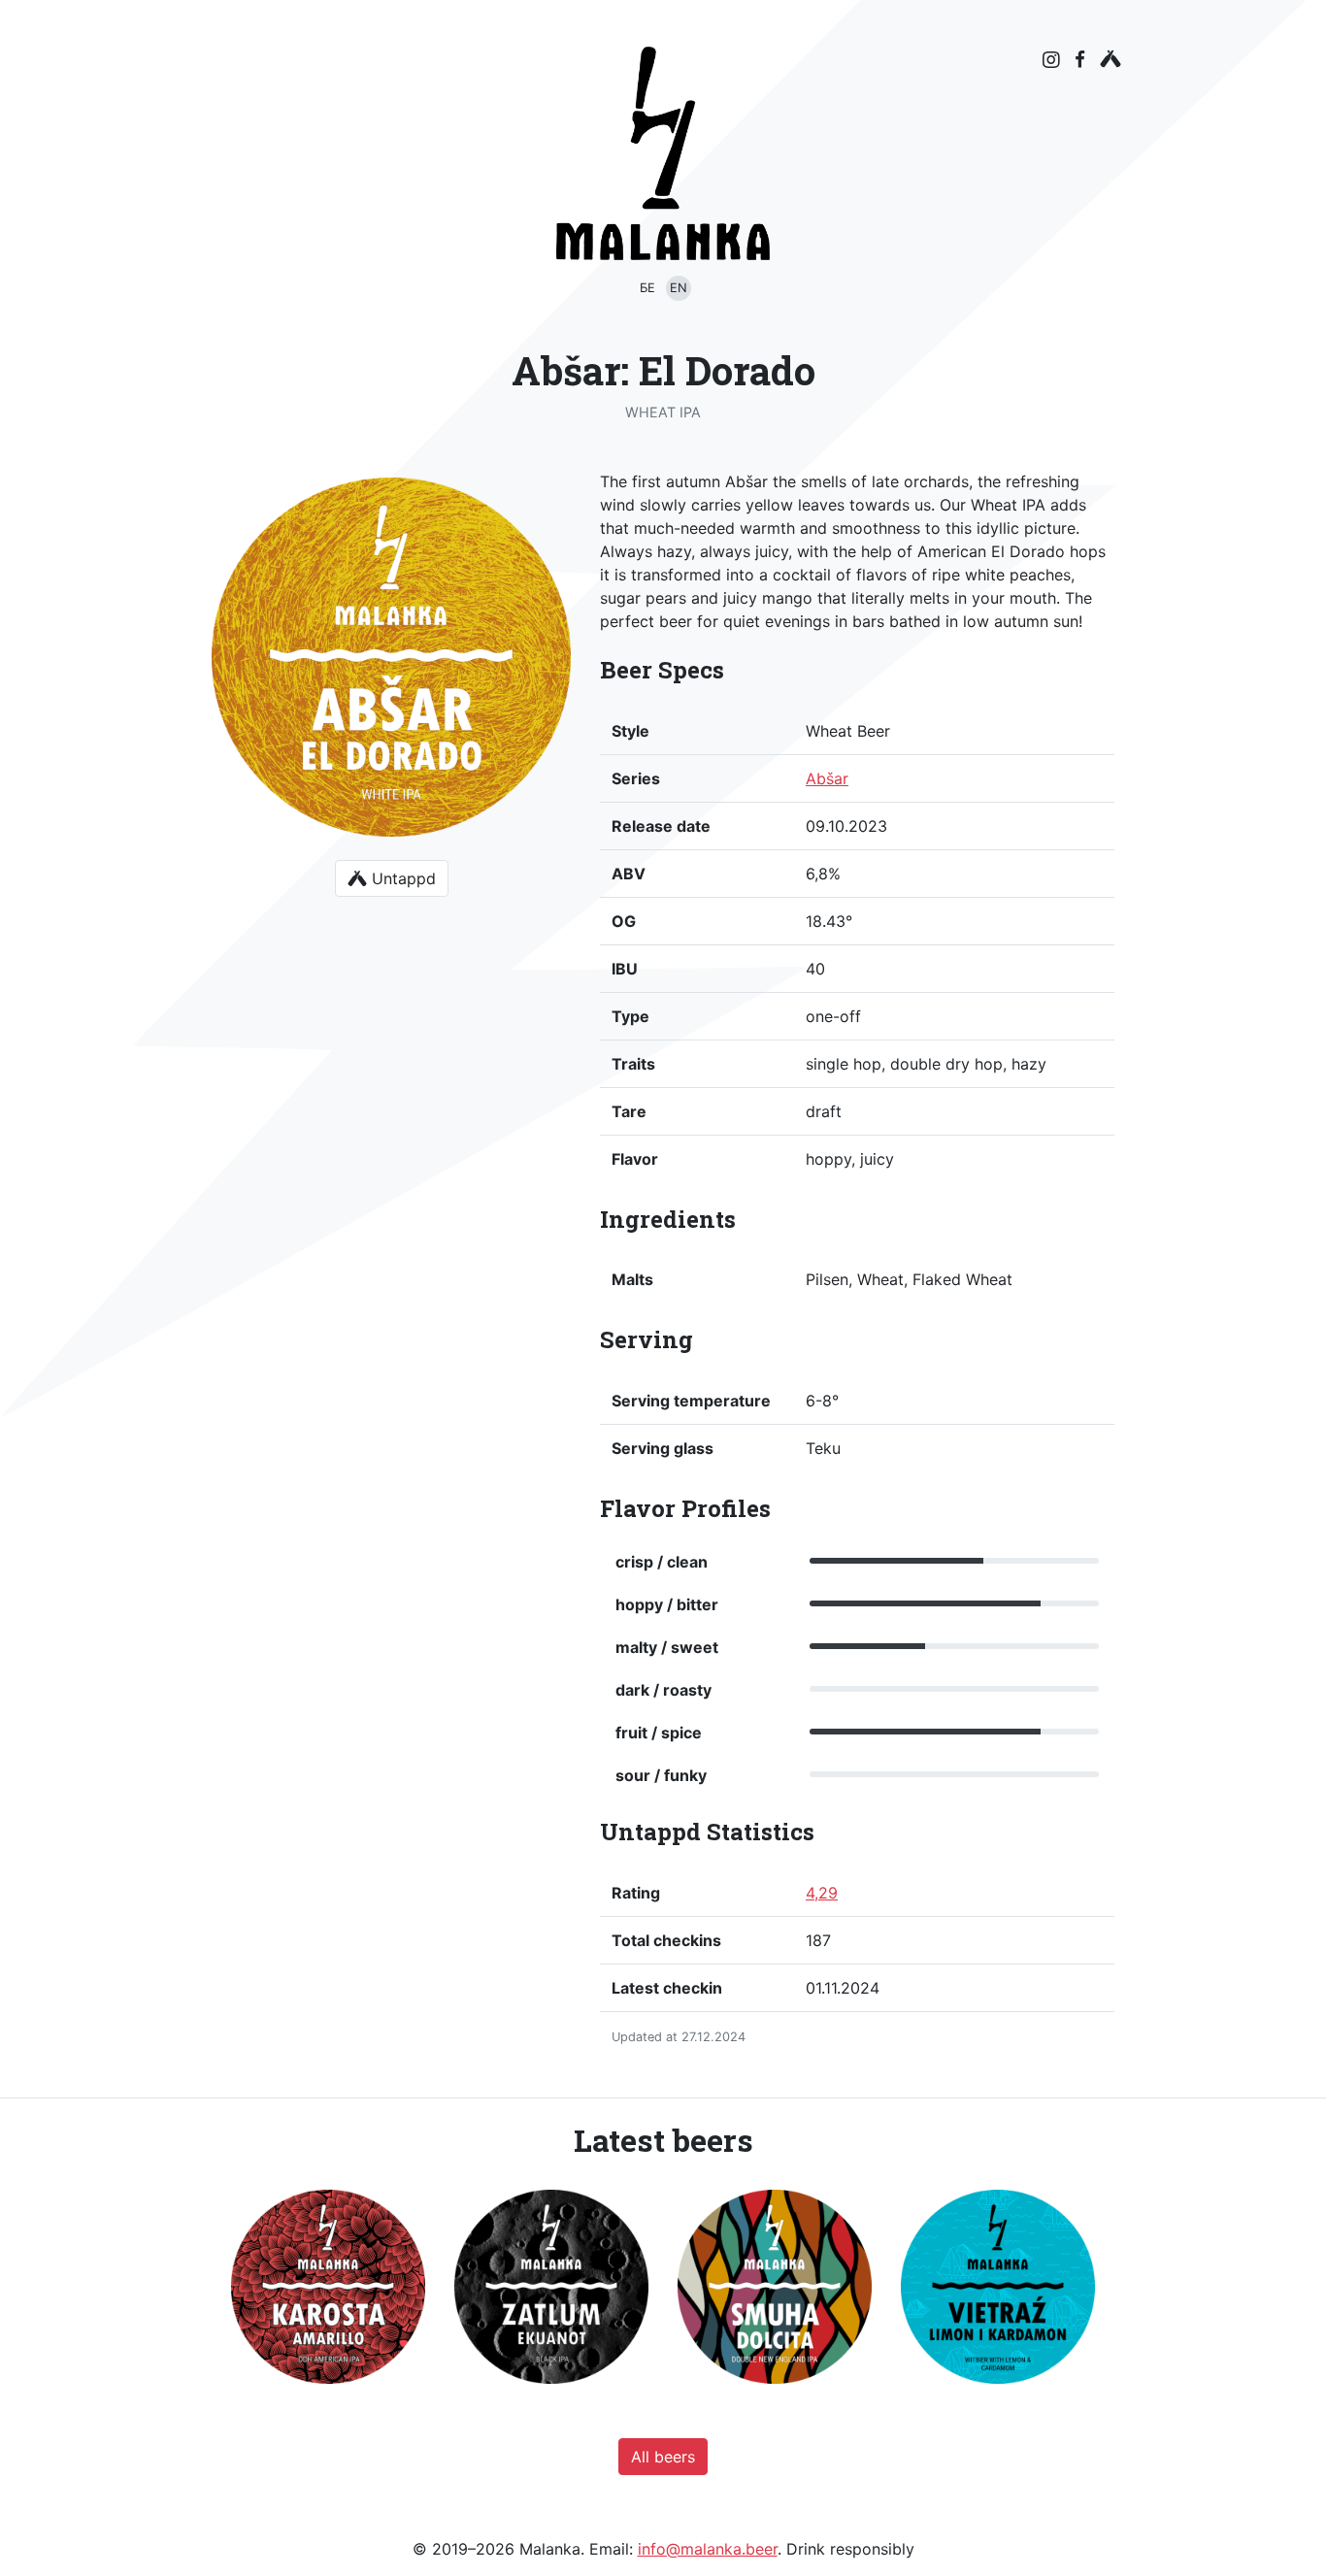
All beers (663, 2457)
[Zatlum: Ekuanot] (551, 2287)
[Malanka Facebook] (1080, 59)
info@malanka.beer (708, 2549)
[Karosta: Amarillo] (328, 2287)
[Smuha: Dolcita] (775, 2287)
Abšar (827, 778)
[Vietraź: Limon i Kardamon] (998, 2287)
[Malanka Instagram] (1051, 60)
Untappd (401, 878)
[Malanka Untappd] (1111, 59)
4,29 (822, 1893)
